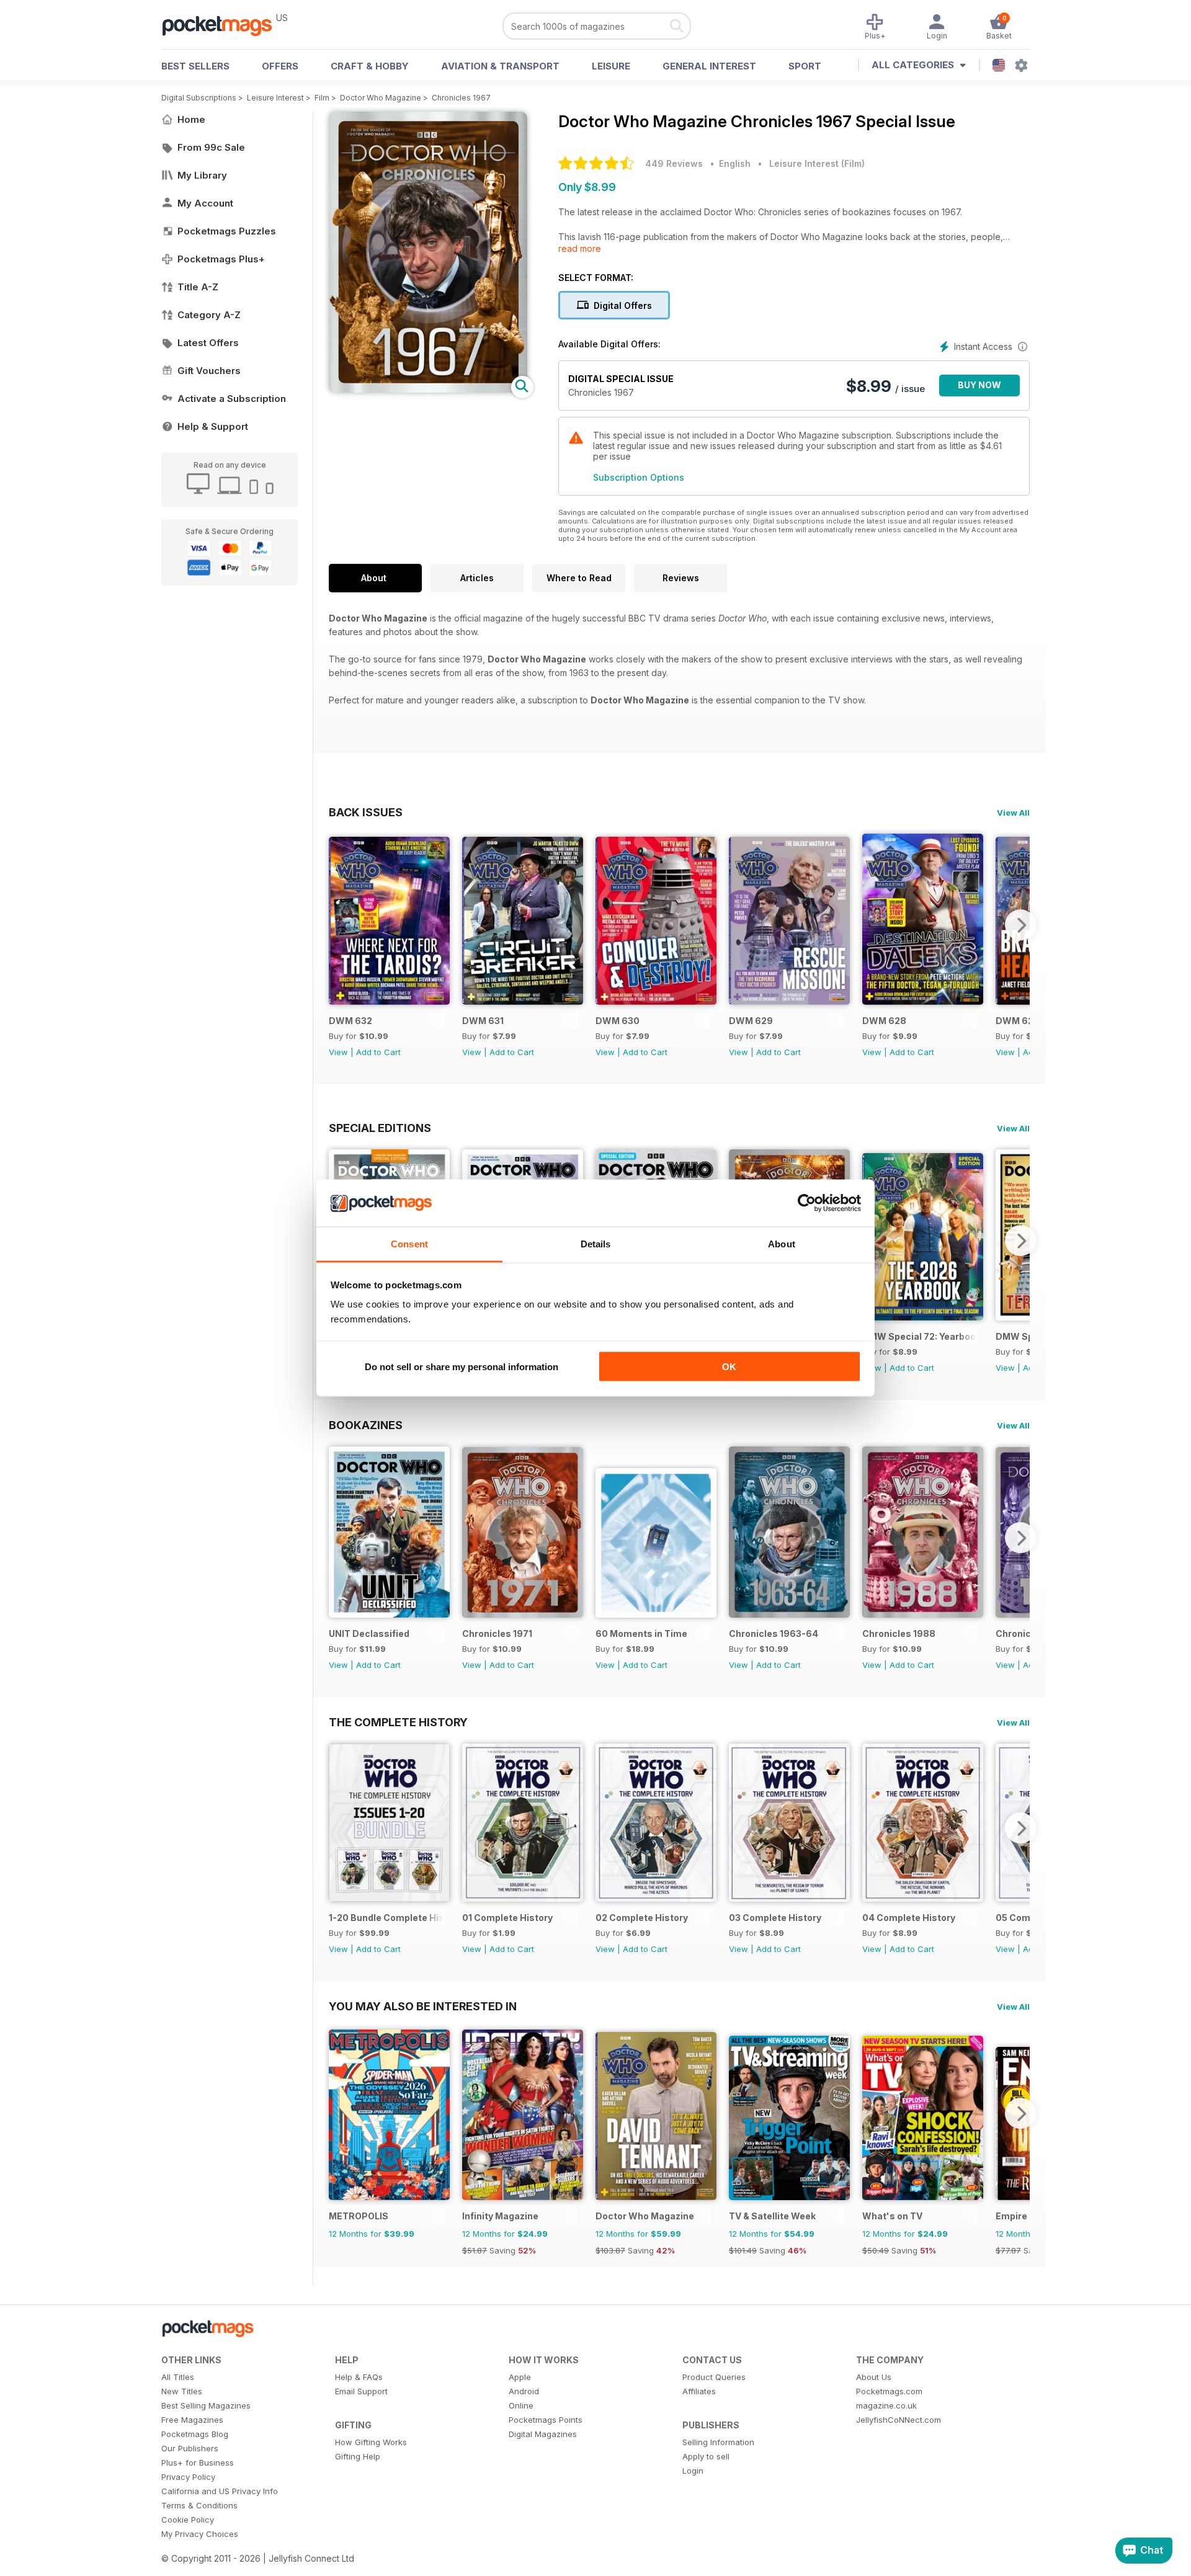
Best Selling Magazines (206, 2405)
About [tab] (782, 1244)
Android (524, 2391)
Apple (520, 2377)
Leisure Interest (275, 98)
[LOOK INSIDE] (428, 389)
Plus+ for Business (198, 2462)
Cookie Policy (188, 2520)
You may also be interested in (423, 2006)
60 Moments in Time (641, 1633)
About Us (874, 2377)
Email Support (361, 2391)
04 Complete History (909, 1918)
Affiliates (699, 2391)
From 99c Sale (211, 147)
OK (729, 1366)
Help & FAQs (359, 2377)
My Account (205, 203)
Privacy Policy (188, 2477)
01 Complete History (507, 1918)
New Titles (182, 2391)
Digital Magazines (543, 2434)
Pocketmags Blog (195, 2434)
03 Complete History (775, 1918)
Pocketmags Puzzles (227, 231)
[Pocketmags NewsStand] (223, 25)
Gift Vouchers (209, 371)
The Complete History (398, 1722)
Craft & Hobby (370, 66)
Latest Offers (208, 343)
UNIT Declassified (369, 1633)
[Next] (1020, 925)
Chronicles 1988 (899, 1633)
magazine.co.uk (886, 2405)
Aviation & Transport (500, 66)
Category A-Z (209, 315)
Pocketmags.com (889, 2391)
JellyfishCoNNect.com (899, 2420)
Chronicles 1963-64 (774, 1633)
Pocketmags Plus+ (221, 259)
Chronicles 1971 (497, 1633)
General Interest (709, 66)
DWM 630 (618, 1021)
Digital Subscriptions (199, 98)
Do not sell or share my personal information (462, 1366)
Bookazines (366, 1425)
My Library (202, 175)
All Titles (178, 2377)
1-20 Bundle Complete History (386, 1918)
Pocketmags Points (546, 2420)
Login (693, 2471)
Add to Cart (378, 1052)
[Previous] (338, 925)
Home (191, 119)
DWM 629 (751, 1021)
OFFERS (280, 66)
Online (521, 2405)
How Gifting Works (371, 2442)
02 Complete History (642, 1918)
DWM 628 (884, 1021)
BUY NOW (979, 385)
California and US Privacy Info (220, 2491)
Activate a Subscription (232, 399)
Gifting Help (358, 2456)
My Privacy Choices (200, 2534)
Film (322, 98)
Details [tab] (596, 1244)
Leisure (611, 66)
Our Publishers (190, 2448)
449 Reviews (674, 163)
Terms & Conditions (199, 2505)
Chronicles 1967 (461, 98)
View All (1013, 813)
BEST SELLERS (195, 66)
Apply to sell (706, 2456)
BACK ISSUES (366, 812)
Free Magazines (192, 2420)
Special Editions (380, 1128)
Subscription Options (639, 477)
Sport (805, 66)
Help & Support (213, 426)
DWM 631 (483, 1021)
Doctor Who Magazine (381, 98)
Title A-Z (198, 287)
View (338, 1052)
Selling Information (718, 2442)
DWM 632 (350, 1021)
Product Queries (714, 2377)
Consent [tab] (409, 1244)
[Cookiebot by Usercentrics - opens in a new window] (807, 1203)
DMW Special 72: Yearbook (920, 1336)
